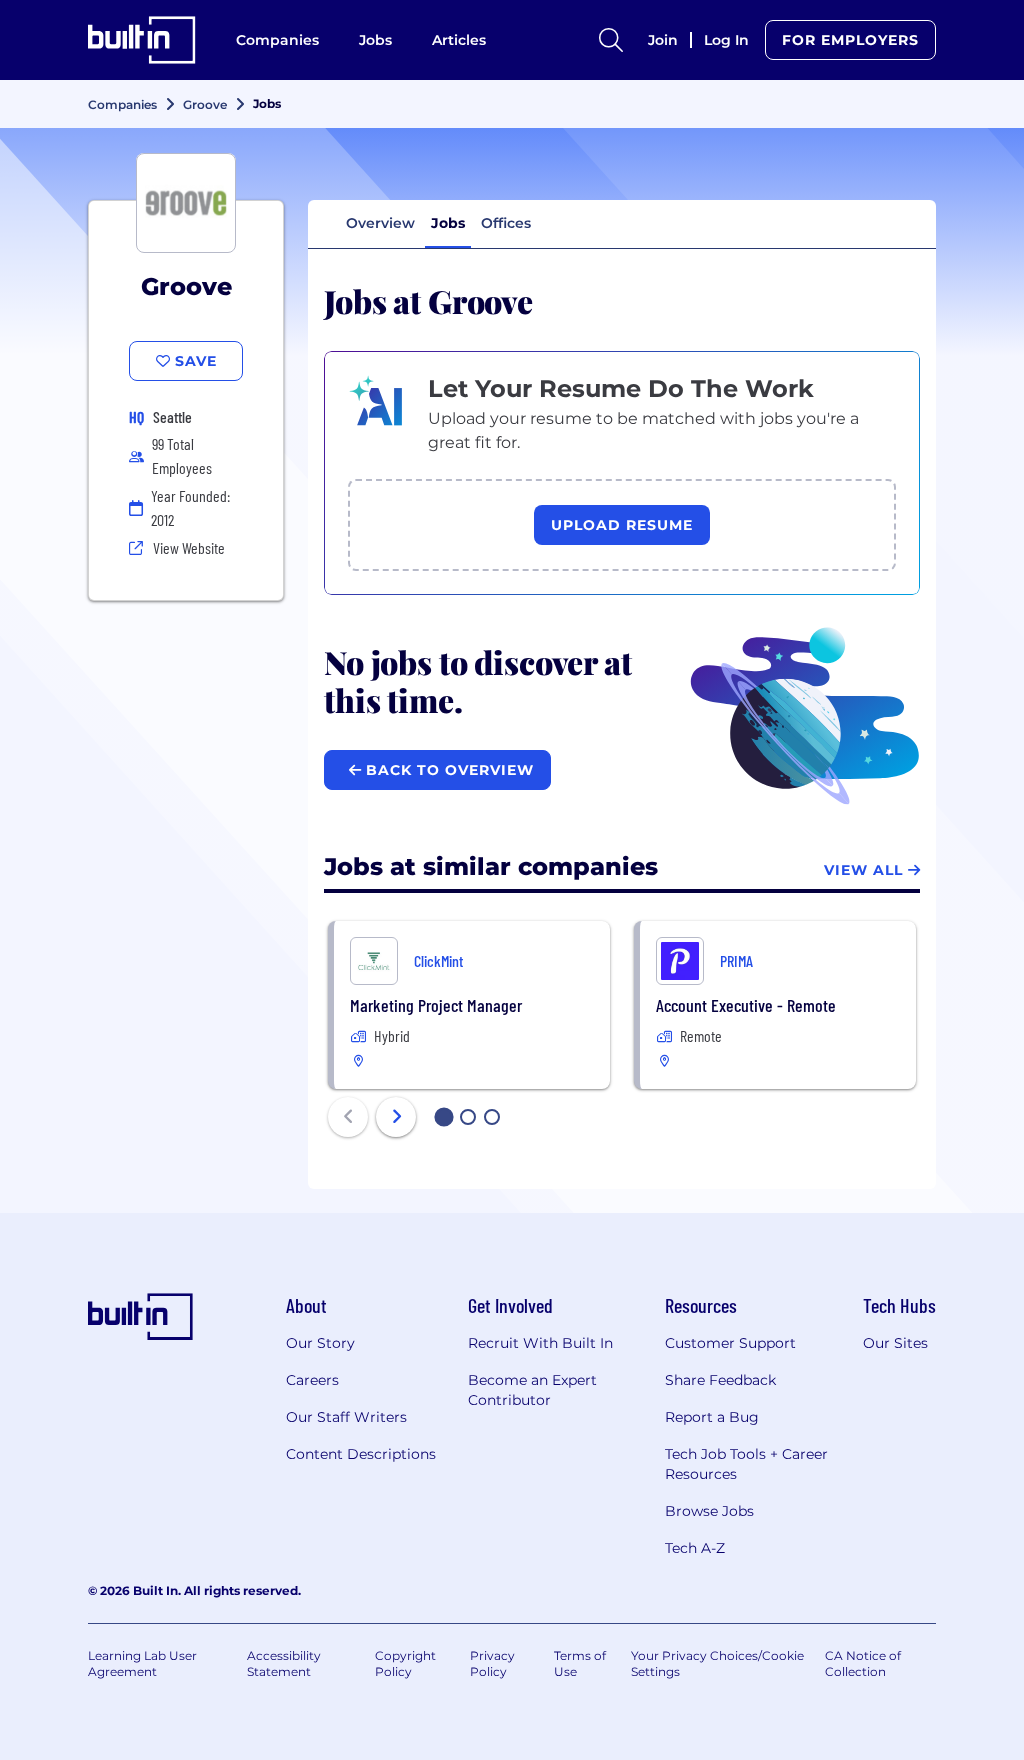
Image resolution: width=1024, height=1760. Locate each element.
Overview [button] (380, 223)
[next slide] (396, 1117)
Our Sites (895, 1343)
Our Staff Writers (346, 1417)
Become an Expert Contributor (532, 1390)
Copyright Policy (405, 1663)
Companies (277, 40)
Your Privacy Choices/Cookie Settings (717, 1663)
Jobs (375, 40)
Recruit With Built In (540, 1343)
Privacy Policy (492, 1663)
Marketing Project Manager (436, 1005)
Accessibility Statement (284, 1663)
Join (663, 40)
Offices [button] (506, 223)
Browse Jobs (709, 1511)
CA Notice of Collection (863, 1663)
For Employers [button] (850, 40)
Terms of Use (580, 1663)
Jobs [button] (448, 223)
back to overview (447, 770)
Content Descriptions (361, 1454)
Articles (459, 40)
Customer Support (730, 1343)
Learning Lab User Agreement (142, 1663)
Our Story (320, 1343)
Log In (726, 40)
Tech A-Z (695, 1548)
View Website (189, 547)
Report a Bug (712, 1417)
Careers (312, 1380)
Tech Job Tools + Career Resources (746, 1464)
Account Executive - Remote (746, 1005)
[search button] (611, 40)
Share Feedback (720, 1380)
